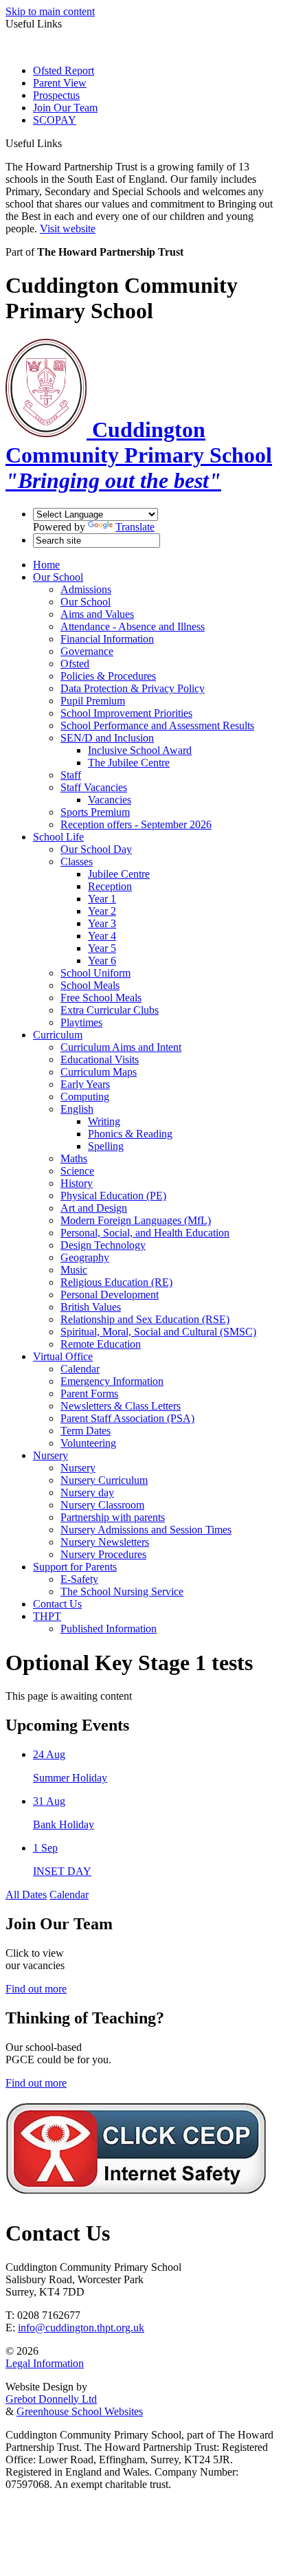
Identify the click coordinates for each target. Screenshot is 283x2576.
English (77, 1109)
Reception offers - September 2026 (136, 824)
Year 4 (102, 936)
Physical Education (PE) (113, 1196)
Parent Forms (89, 1394)
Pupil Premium (93, 701)
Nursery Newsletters (105, 1542)
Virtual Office (63, 1356)
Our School (58, 577)
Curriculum (58, 1035)
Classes (77, 862)
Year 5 (102, 948)
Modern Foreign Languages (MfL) (136, 1220)
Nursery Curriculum (104, 1480)
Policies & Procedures (108, 676)
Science (77, 1171)
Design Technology (103, 1245)
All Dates (26, 1895)
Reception (110, 886)
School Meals (90, 985)
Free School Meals (101, 998)
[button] (67, 143)
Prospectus (56, 95)
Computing (85, 1097)
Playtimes (81, 1022)
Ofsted (75, 664)
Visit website (68, 229)
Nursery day (87, 1492)
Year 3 (102, 923)
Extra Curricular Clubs (110, 1010)
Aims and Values (97, 614)
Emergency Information (112, 1381)
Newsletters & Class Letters (121, 1406)
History (77, 1183)
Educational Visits (100, 1059)
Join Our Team (65, 108)
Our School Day (96, 849)
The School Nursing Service (122, 1591)
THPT (47, 1616)
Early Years (85, 1084)
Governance (87, 651)
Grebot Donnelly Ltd (51, 2399)
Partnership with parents (113, 1517)
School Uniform (95, 973)
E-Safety (79, 1579)
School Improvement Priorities (126, 713)
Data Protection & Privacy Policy (133, 688)
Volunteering (88, 1443)
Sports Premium (95, 812)
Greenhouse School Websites (80, 2411)
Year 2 (102, 911)
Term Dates (86, 1431)
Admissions (86, 589)
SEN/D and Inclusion (107, 738)
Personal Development (110, 1295)
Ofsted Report (64, 70)
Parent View (60, 83)
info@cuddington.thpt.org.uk (81, 2328)
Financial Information (107, 639)
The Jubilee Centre (129, 763)
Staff (71, 775)
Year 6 (102, 961)
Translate (135, 527)
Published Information (109, 1629)
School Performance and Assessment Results (157, 725)
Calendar (80, 1369)
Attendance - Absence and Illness (133, 626)
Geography (85, 1257)
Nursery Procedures (103, 1554)
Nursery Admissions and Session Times (146, 1530)
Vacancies (110, 800)
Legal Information (45, 2363)
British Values (91, 1307)
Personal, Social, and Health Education (145, 1233)
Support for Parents (75, 1567)
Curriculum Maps (99, 1072)
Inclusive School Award (140, 750)
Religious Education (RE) (116, 1282)
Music (74, 1270)
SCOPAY (55, 120)
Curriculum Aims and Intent (121, 1047)
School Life (58, 837)
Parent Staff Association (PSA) (127, 1418)
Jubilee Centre (119, 874)
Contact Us (57, 1604)
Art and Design (94, 1208)
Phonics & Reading (130, 1134)
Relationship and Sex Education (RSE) (145, 1319)
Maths (74, 1158)
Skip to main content (50, 11)
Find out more (36, 1989)
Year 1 (102, 899)
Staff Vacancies (94, 787)
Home (46, 565)
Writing (104, 1121)
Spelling (106, 1146)
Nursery (50, 1455)
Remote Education (101, 1344)
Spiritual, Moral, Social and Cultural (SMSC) (158, 1332)
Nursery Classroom (102, 1505)
